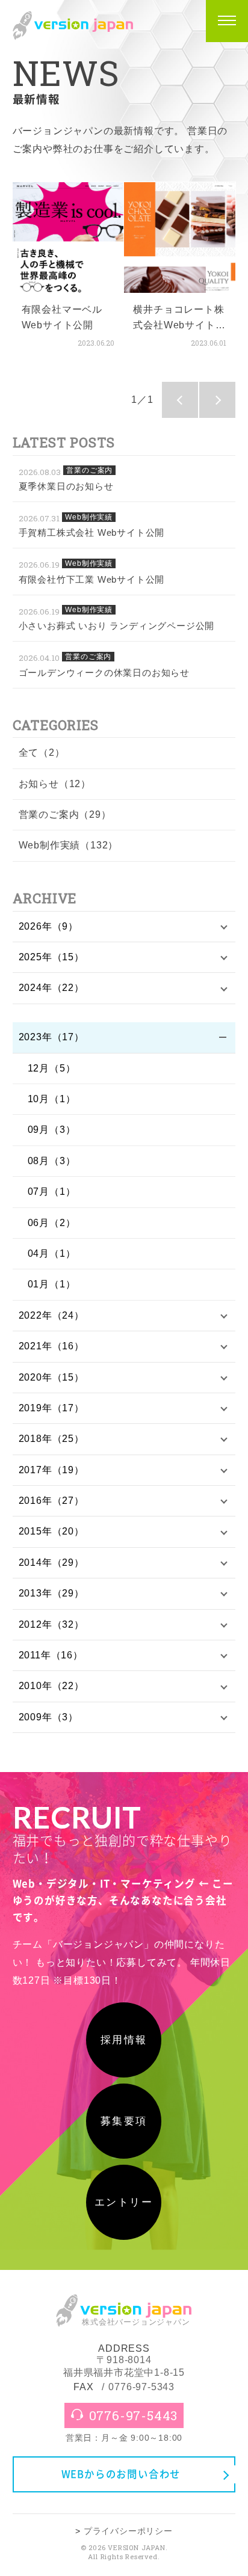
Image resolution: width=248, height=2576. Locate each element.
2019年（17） (51, 1408)
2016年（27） (51, 1501)
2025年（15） (51, 957)
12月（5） (52, 1068)
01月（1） (52, 1284)
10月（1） (52, 1099)
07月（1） (52, 1191)
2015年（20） (51, 1531)
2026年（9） (48, 926)
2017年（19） (51, 1470)
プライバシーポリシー (128, 2531)
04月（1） (52, 1253)
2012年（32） (51, 1624)
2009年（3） (48, 1717)
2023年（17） (51, 1037)
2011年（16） (51, 1655)
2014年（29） (51, 1562)
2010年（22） (51, 1686)
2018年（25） (51, 1439)
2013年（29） (51, 1593)
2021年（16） (51, 1346)
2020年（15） (51, 1377)
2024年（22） (51, 988)
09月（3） (52, 1130)
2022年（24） (51, 1315)
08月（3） (52, 1161)
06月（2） (52, 1223)
